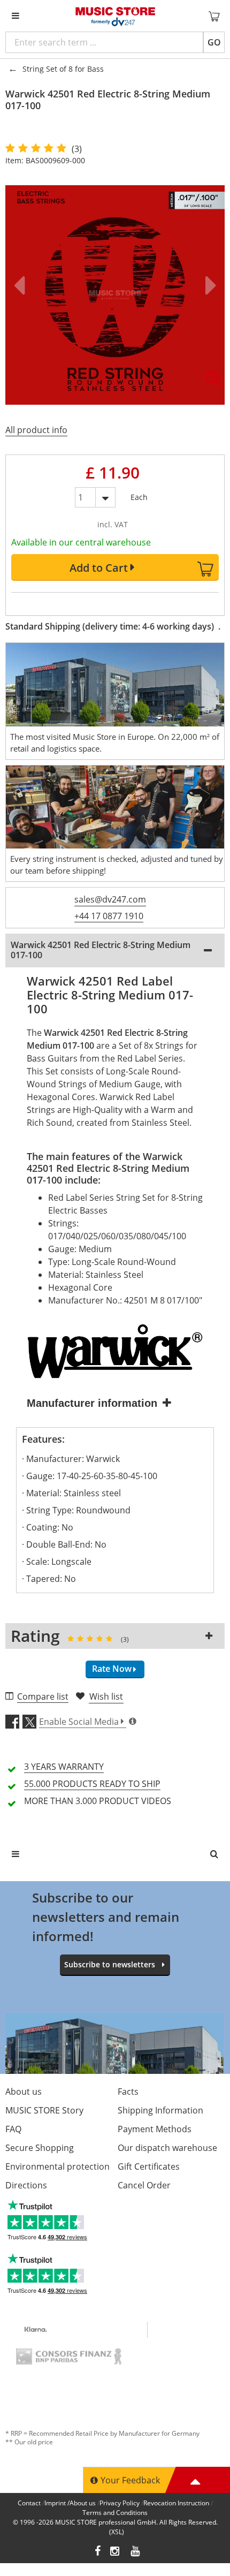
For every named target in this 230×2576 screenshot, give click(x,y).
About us (24, 2092)
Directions (26, 2185)
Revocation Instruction (176, 2503)
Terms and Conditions (115, 2513)
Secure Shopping (40, 2148)
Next (209, 285)
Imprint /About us (70, 2503)
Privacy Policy (120, 2503)
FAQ (13, 2129)
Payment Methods (155, 2129)
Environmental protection (57, 2166)
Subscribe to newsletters (110, 1964)
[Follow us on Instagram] (116, 2552)
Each (139, 495)
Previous (21, 285)
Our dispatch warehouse (167, 2148)
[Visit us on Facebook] (98, 2552)
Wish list (106, 1696)
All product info (36, 430)
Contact (29, 2503)
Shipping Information (160, 2110)
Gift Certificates (149, 2166)
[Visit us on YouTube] (136, 2552)
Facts (128, 2092)
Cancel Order (144, 2185)
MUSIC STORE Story (44, 2110)
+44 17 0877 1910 (109, 916)
